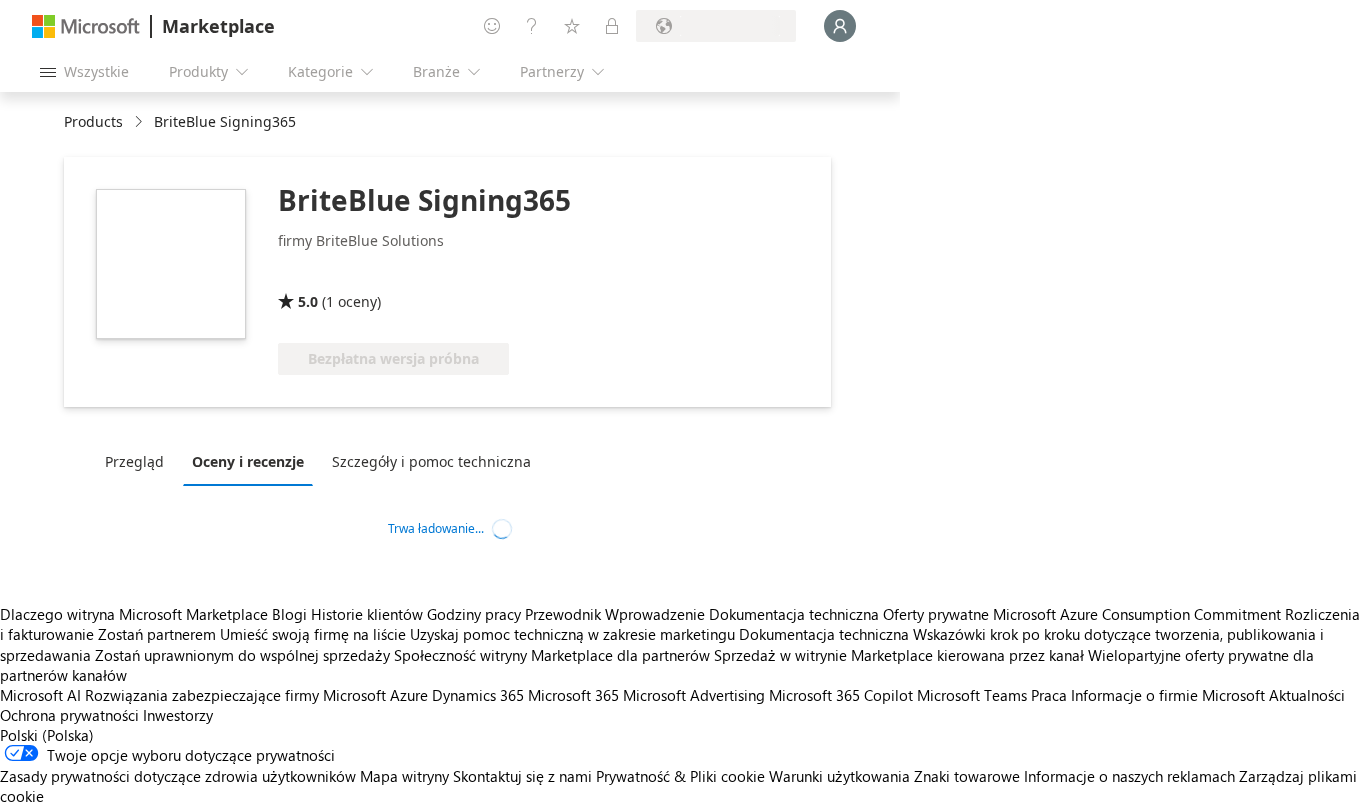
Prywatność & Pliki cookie (680, 776)
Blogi (289, 614)
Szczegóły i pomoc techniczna (431, 461)
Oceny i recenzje (248, 461)
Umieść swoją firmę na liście (313, 634)
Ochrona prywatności (69, 715)
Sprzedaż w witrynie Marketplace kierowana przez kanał (899, 655)
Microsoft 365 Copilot (841, 695)
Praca (1049, 695)
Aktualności (1307, 695)
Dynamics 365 (478, 695)
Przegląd (134, 461)
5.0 (308, 301)
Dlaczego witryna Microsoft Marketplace (134, 614)
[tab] (139, 461)
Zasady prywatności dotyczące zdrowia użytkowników (178, 776)
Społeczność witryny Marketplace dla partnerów (552, 655)
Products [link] (93, 121)
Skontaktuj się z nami (522, 776)
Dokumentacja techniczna (794, 614)
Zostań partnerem (157, 634)
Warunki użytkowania (839, 776)
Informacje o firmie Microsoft (1168, 695)
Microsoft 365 (573, 695)
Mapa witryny (404, 776)
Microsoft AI (40, 695)
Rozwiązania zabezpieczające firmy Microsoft (235, 695)
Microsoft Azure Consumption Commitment (1139, 614)
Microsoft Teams (972, 695)
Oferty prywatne (936, 614)
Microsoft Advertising (694, 695)
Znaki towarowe (967, 776)
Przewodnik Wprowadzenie (615, 614)
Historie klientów (367, 614)
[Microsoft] (86, 26)
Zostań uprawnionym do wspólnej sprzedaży (242, 655)
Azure (409, 695)
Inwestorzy (178, 715)
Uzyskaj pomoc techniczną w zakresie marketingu (572, 634)
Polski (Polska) (47, 735)
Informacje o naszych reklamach (1129, 776)
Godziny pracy (474, 614)
